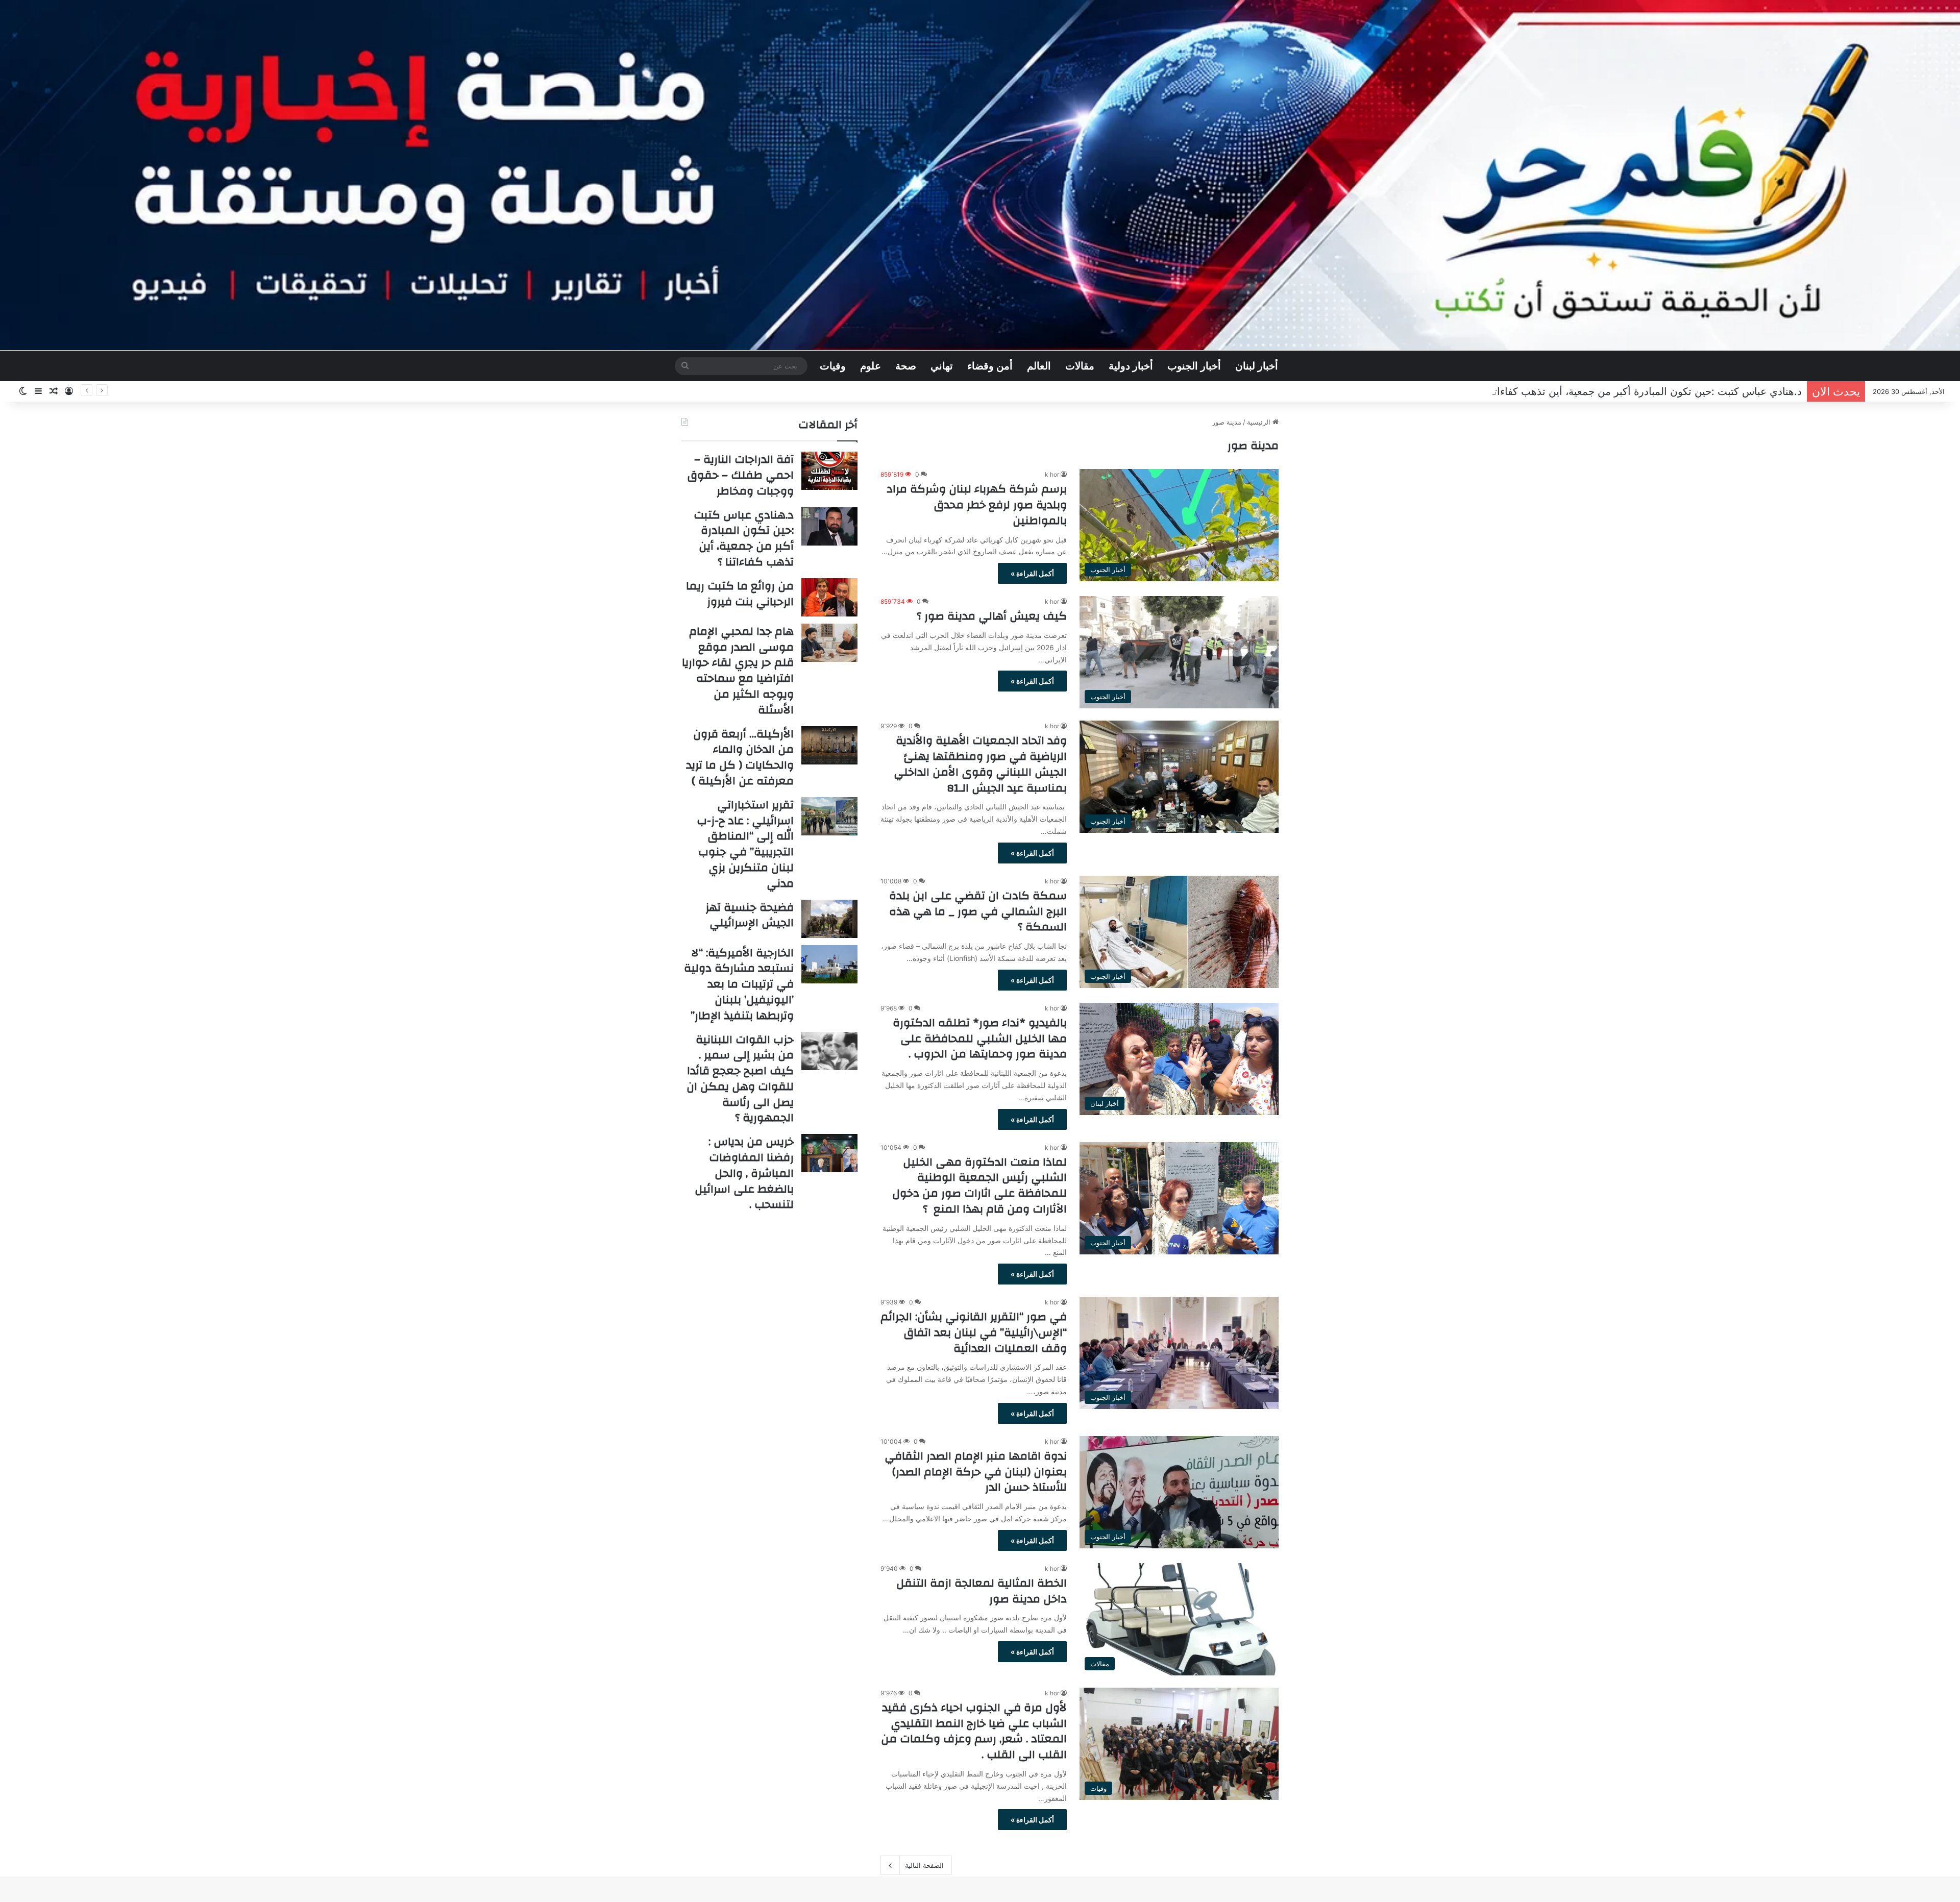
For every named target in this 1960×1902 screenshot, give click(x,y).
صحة (906, 366)
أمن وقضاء (990, 366)
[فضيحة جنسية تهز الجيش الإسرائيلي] (829, 919)
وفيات (833, 366)
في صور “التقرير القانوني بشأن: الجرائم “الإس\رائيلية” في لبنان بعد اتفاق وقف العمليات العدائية (974, 1332)
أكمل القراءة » (1032, 573)
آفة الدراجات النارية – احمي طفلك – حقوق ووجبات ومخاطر (741, 475)
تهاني (942, 366)
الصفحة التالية (924, 1865)
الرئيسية (1260, 422)
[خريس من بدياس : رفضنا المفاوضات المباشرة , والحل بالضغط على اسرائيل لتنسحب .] (829, 1153)
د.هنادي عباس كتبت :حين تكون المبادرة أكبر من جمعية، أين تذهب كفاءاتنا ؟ (744, 538)
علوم (871, 366)
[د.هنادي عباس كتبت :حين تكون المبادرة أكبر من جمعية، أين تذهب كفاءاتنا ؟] (829, 526)
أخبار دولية (1131, 366)
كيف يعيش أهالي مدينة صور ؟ (992, 616)
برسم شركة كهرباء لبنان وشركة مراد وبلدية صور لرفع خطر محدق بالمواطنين (977, 505)
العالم (1039, 366)
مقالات (1080, 366)
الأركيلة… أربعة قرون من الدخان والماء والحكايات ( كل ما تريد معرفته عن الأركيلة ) (740, 757)
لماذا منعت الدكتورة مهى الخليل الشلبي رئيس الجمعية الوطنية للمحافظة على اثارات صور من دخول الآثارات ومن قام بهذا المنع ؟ (979, 1185)
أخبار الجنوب (1194, 366)
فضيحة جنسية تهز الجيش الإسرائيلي (750, 915)
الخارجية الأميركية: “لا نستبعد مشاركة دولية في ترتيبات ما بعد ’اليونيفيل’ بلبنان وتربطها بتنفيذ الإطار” (739, 984)
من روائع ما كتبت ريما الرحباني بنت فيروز (1712, 391)
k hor (1052, 474)
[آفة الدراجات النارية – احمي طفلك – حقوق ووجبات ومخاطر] (829, 471)
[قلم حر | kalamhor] (980, 175)
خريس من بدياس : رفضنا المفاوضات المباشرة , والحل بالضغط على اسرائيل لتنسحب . (744, 1173)
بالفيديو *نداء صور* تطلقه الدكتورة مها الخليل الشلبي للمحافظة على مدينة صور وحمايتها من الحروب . (980, 1039)
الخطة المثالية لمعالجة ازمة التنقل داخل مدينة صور (982, 1591)
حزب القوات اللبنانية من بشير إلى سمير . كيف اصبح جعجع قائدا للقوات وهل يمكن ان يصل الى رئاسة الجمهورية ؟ (740, 1079)
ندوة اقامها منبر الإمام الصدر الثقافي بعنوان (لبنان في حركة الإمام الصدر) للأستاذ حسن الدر (976, 1472)
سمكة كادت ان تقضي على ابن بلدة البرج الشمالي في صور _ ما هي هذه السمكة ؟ (978, 911)
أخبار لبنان (1257, 366)
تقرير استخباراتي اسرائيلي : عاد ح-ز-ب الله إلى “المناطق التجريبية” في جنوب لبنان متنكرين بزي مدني (745, 844)
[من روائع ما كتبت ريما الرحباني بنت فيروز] (829, 597)
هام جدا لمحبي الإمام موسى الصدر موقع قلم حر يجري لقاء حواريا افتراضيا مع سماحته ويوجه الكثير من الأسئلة (738, 671)
